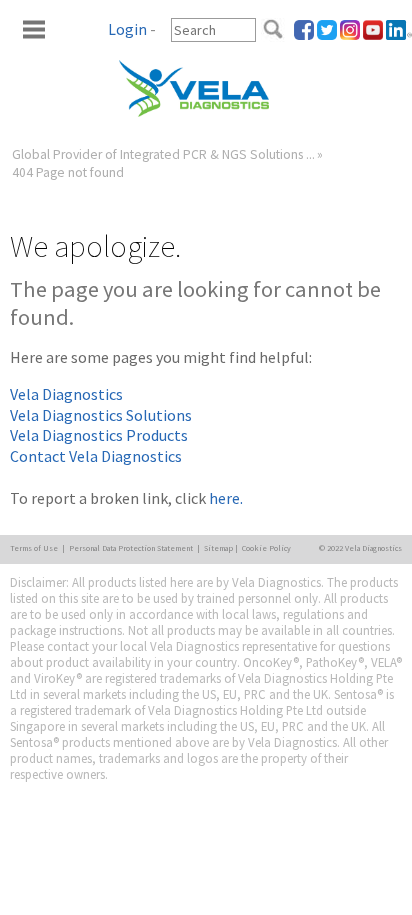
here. (226, 498)
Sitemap (218, 548)
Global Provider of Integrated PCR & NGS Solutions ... (163, 154)
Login (127, 29)
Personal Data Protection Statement (131, 548)
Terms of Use (34, 548)
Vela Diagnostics (66, 394)
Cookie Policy (266, 548)
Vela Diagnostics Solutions (101, 415)
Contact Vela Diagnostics (96, 456)
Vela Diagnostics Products (99, 435)
